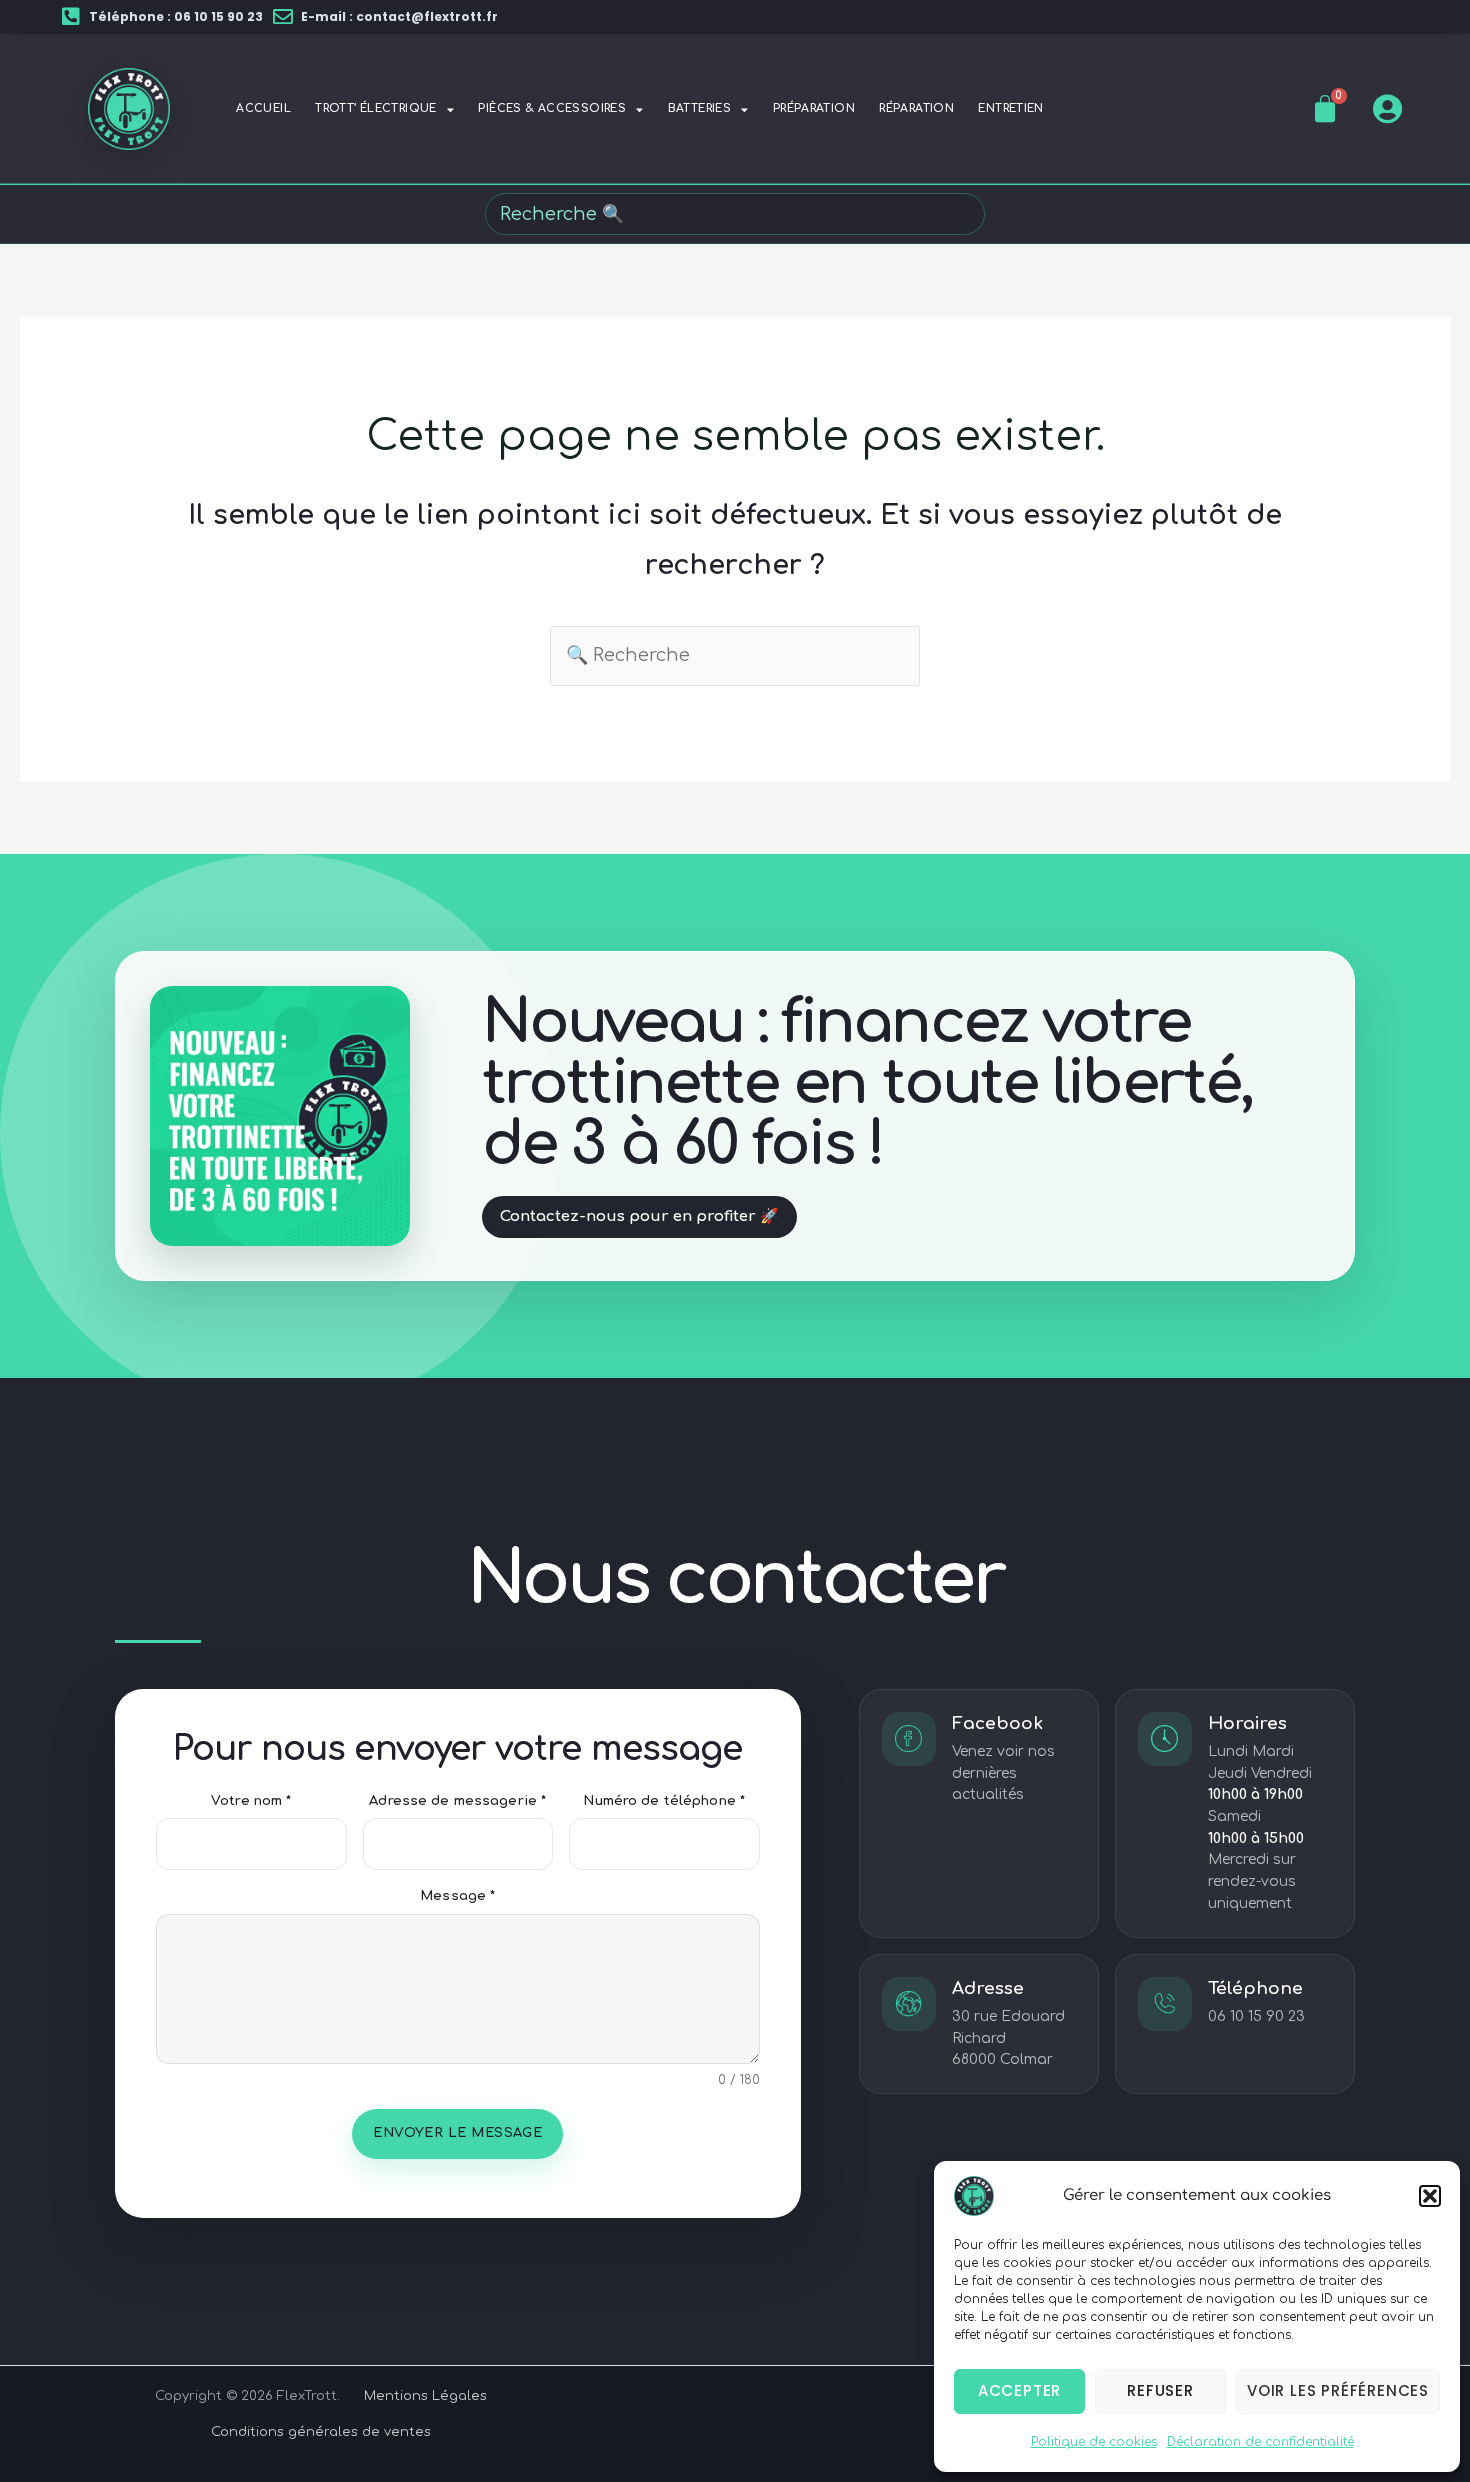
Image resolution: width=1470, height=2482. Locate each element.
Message (457, 1896)
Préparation (814, 108)
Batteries (699, 108)
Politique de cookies (1094, 2442)
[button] (1430, 2196)
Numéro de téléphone (664, 1801)
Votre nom (251, 1801)
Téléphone (1255, 1988)
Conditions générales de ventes (321, 2432)
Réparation (916, 108)
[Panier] (1325, 109)
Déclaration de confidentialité (1260, 2442)
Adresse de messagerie (457, 1801)
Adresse (988, 1988)
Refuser (1160, 2390)
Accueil (263, 108)
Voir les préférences (1338, 2390)
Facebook (997, 1723)
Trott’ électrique (376, 108)
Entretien (1010, 108)
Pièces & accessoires (552, 108)
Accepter (1019, 2390)
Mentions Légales (425, 2396)
